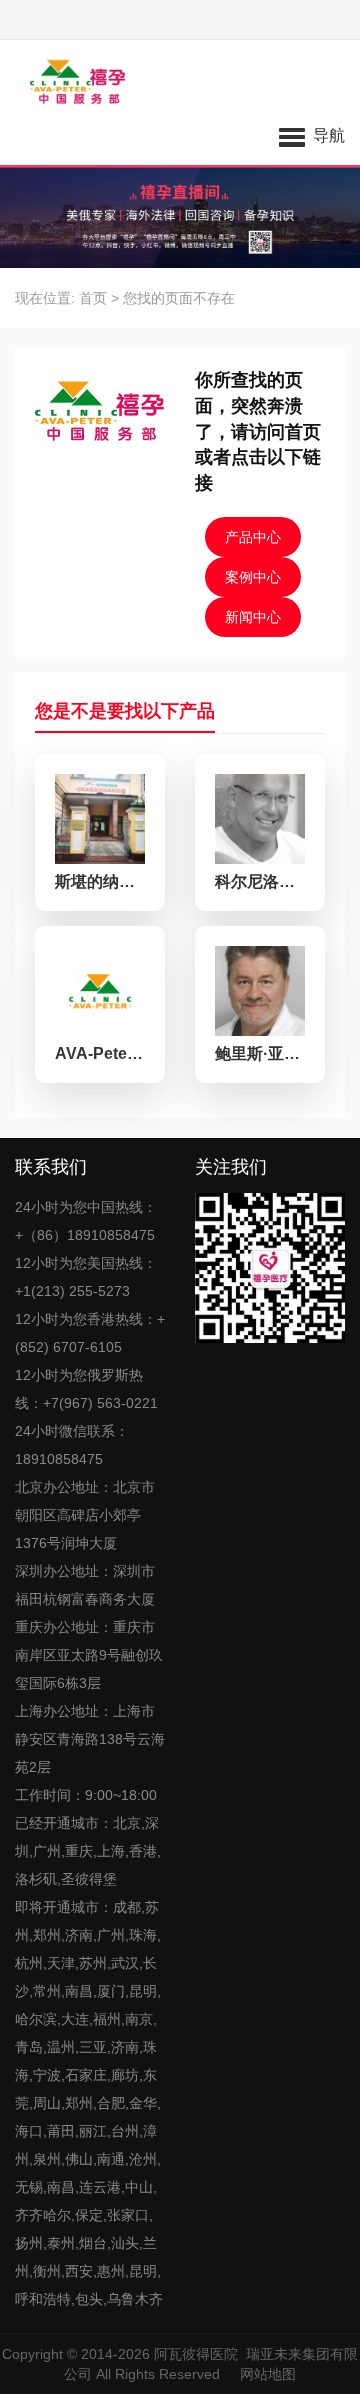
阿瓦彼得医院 (196, 2354)
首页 (93, 298)
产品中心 (253, 537)
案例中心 (253, 577)
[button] (312, 135)
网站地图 (268, 2374)
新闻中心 (253, 617)
